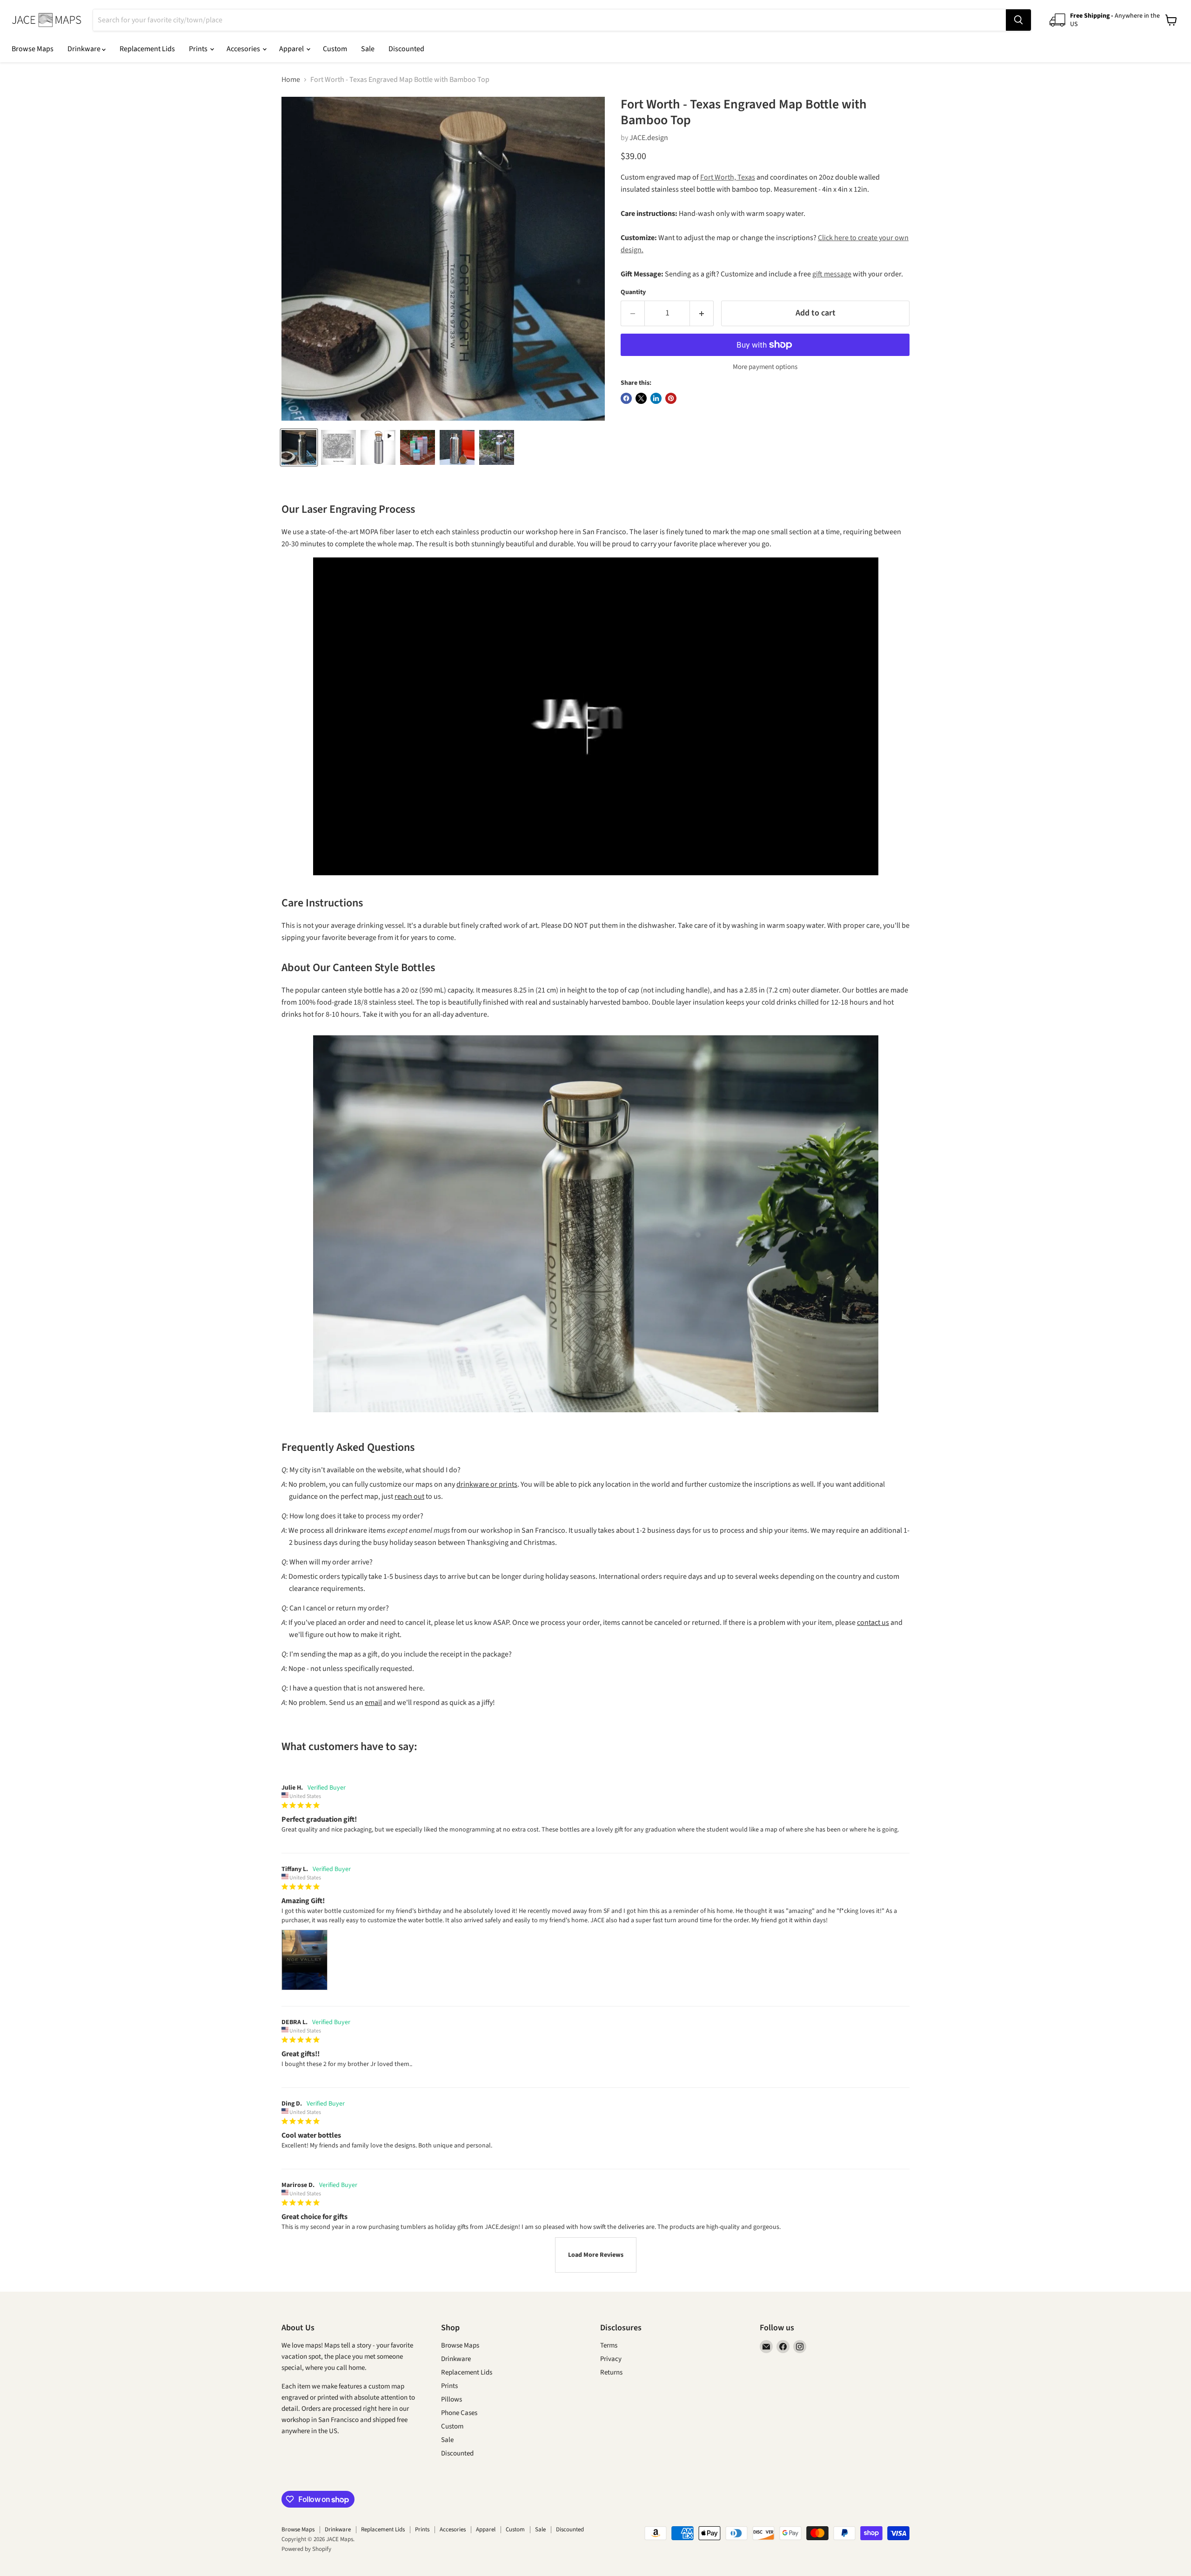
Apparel (292, 49)
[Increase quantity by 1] (702, 313)
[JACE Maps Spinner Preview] (378, 447)
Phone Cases (459, 2413)
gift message (832, 274)
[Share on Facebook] (626, 398)
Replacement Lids (147, 49)
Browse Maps (33, 49)
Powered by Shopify (306, 2549)
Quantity (633, 292)
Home (291, 80)
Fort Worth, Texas (728, 177)
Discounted (406, 49)
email (373, 1703)
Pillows (452, 2399)
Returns (611, 2372)
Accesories (244, 49)
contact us (873, 1623)
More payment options (765, 367)
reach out (409, 1496)
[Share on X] (641, 398)
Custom (335, 49)
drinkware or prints (487, 1484)
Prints (199, 49)
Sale (368, 49)
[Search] (1018, 20)
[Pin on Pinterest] (671, 398)
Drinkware (85, 49)
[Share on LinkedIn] (656, 398)
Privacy (611, 2359)
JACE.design (649, 138)
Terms (609, 2345)
